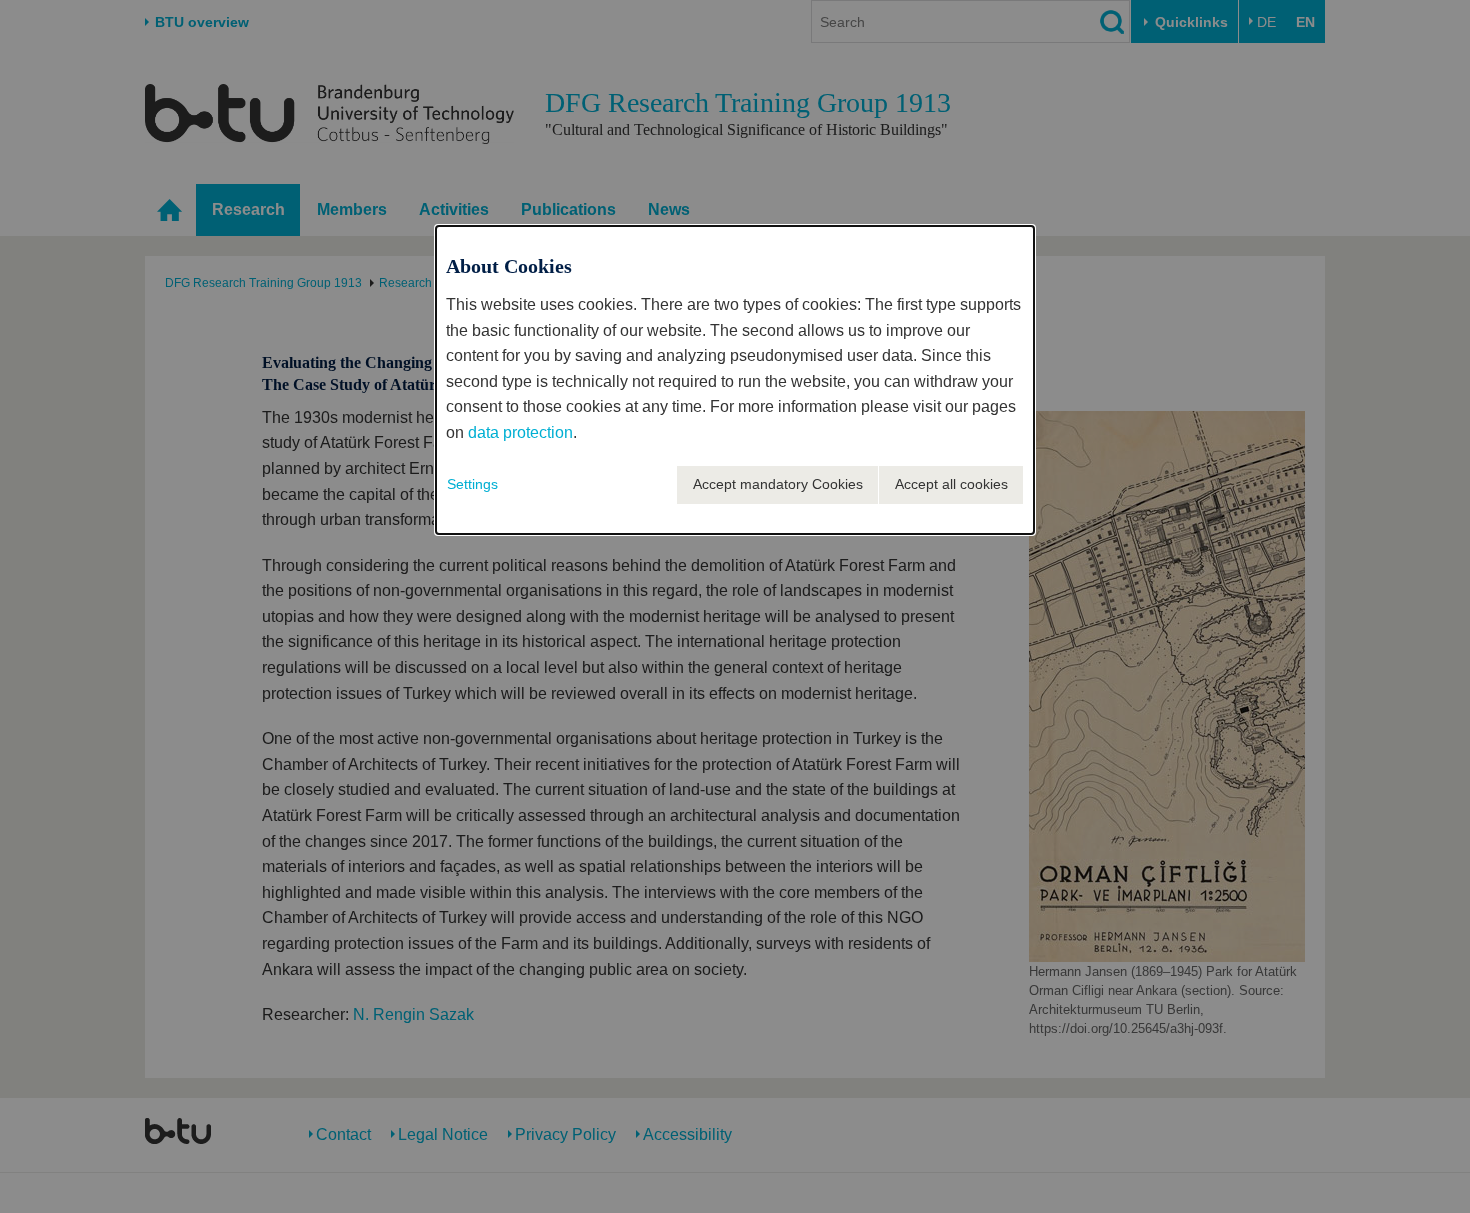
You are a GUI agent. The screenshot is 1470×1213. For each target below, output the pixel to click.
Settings (472, 484)
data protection (520, 432)
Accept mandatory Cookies (778, 484)
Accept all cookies (951, 484)
